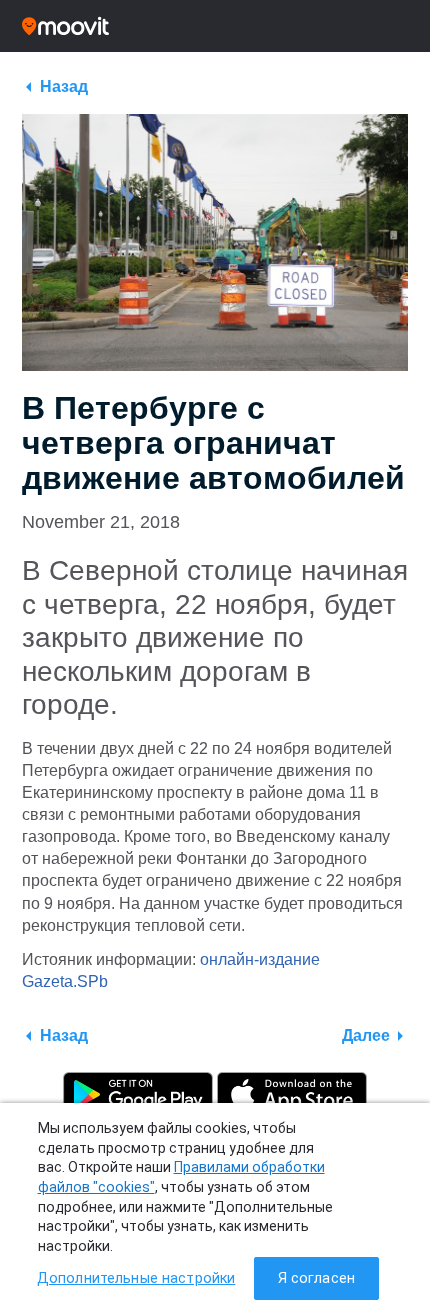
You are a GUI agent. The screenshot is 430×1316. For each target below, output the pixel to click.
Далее (366, 1035)
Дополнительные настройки (136, 1278)
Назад (64, 86)
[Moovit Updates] (215, 26)
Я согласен (316, 1278)
